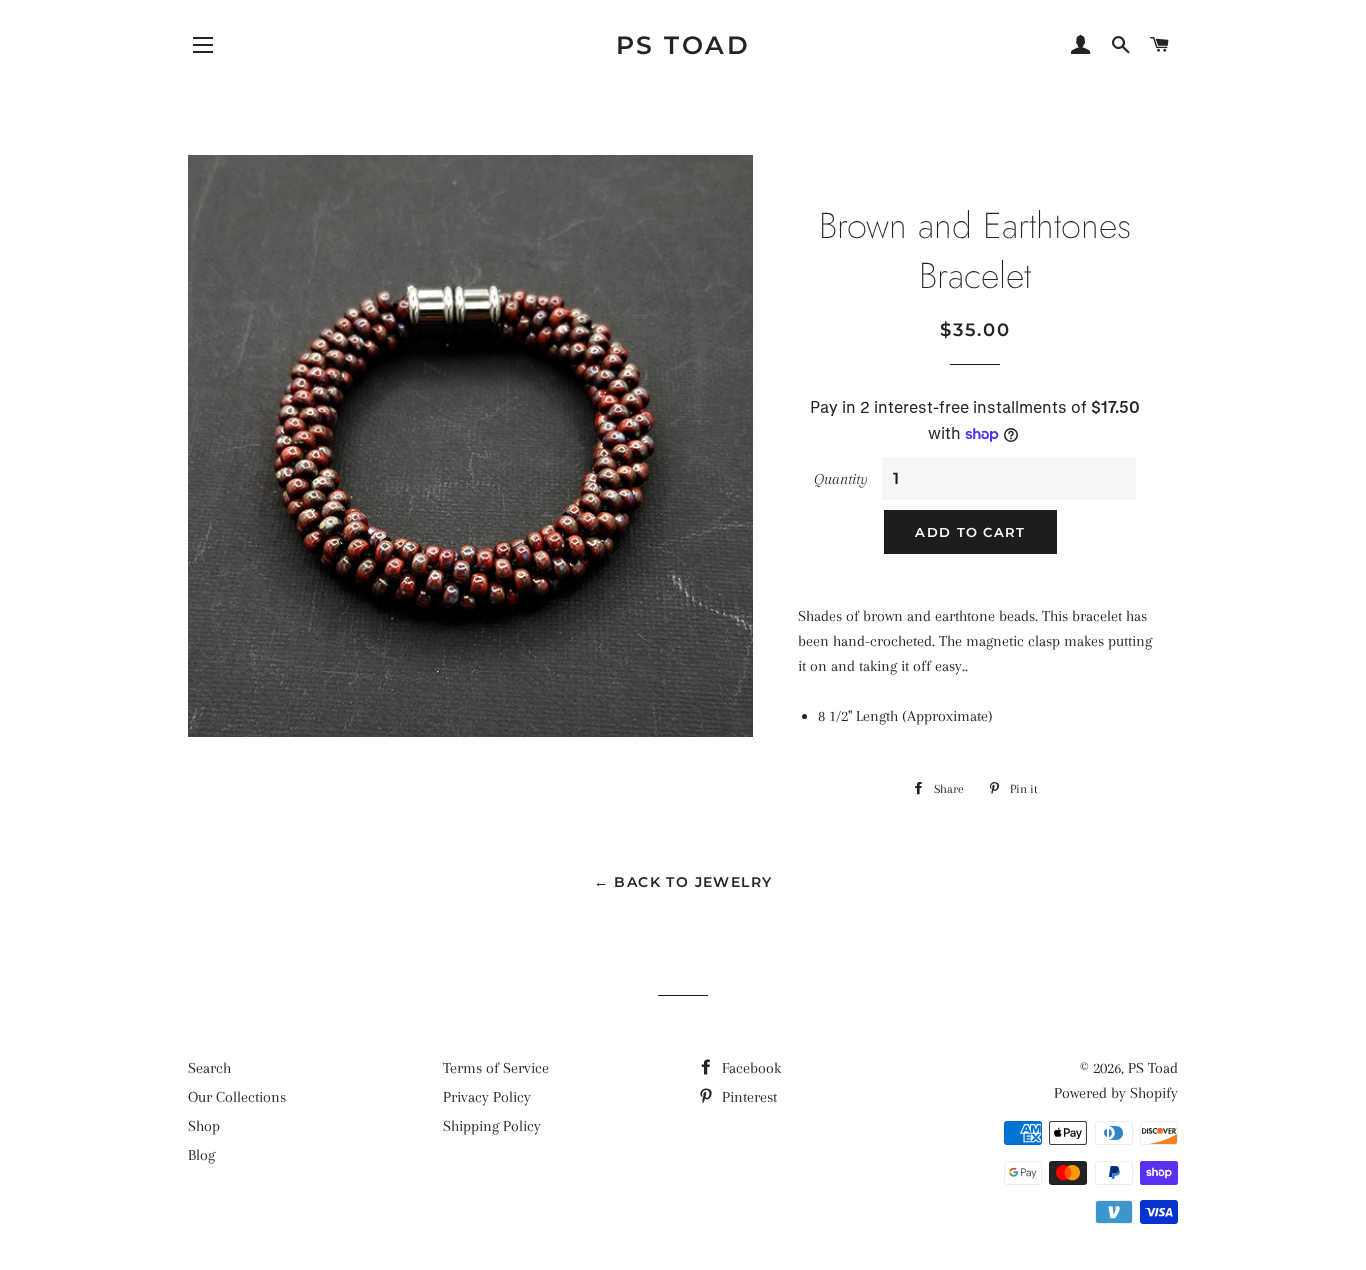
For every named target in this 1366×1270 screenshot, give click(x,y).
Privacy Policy (487, 1097)
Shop (204, 1126)
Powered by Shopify (1116, 1093)
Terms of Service (496, 1068)
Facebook (749, 1068)
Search (209, 1068)
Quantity (841, 479)
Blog (201, 1155)
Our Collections (237, 1097)
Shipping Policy (492, 1126)
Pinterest (747, 1097)
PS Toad (683, 45)
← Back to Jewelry (683, 882)
